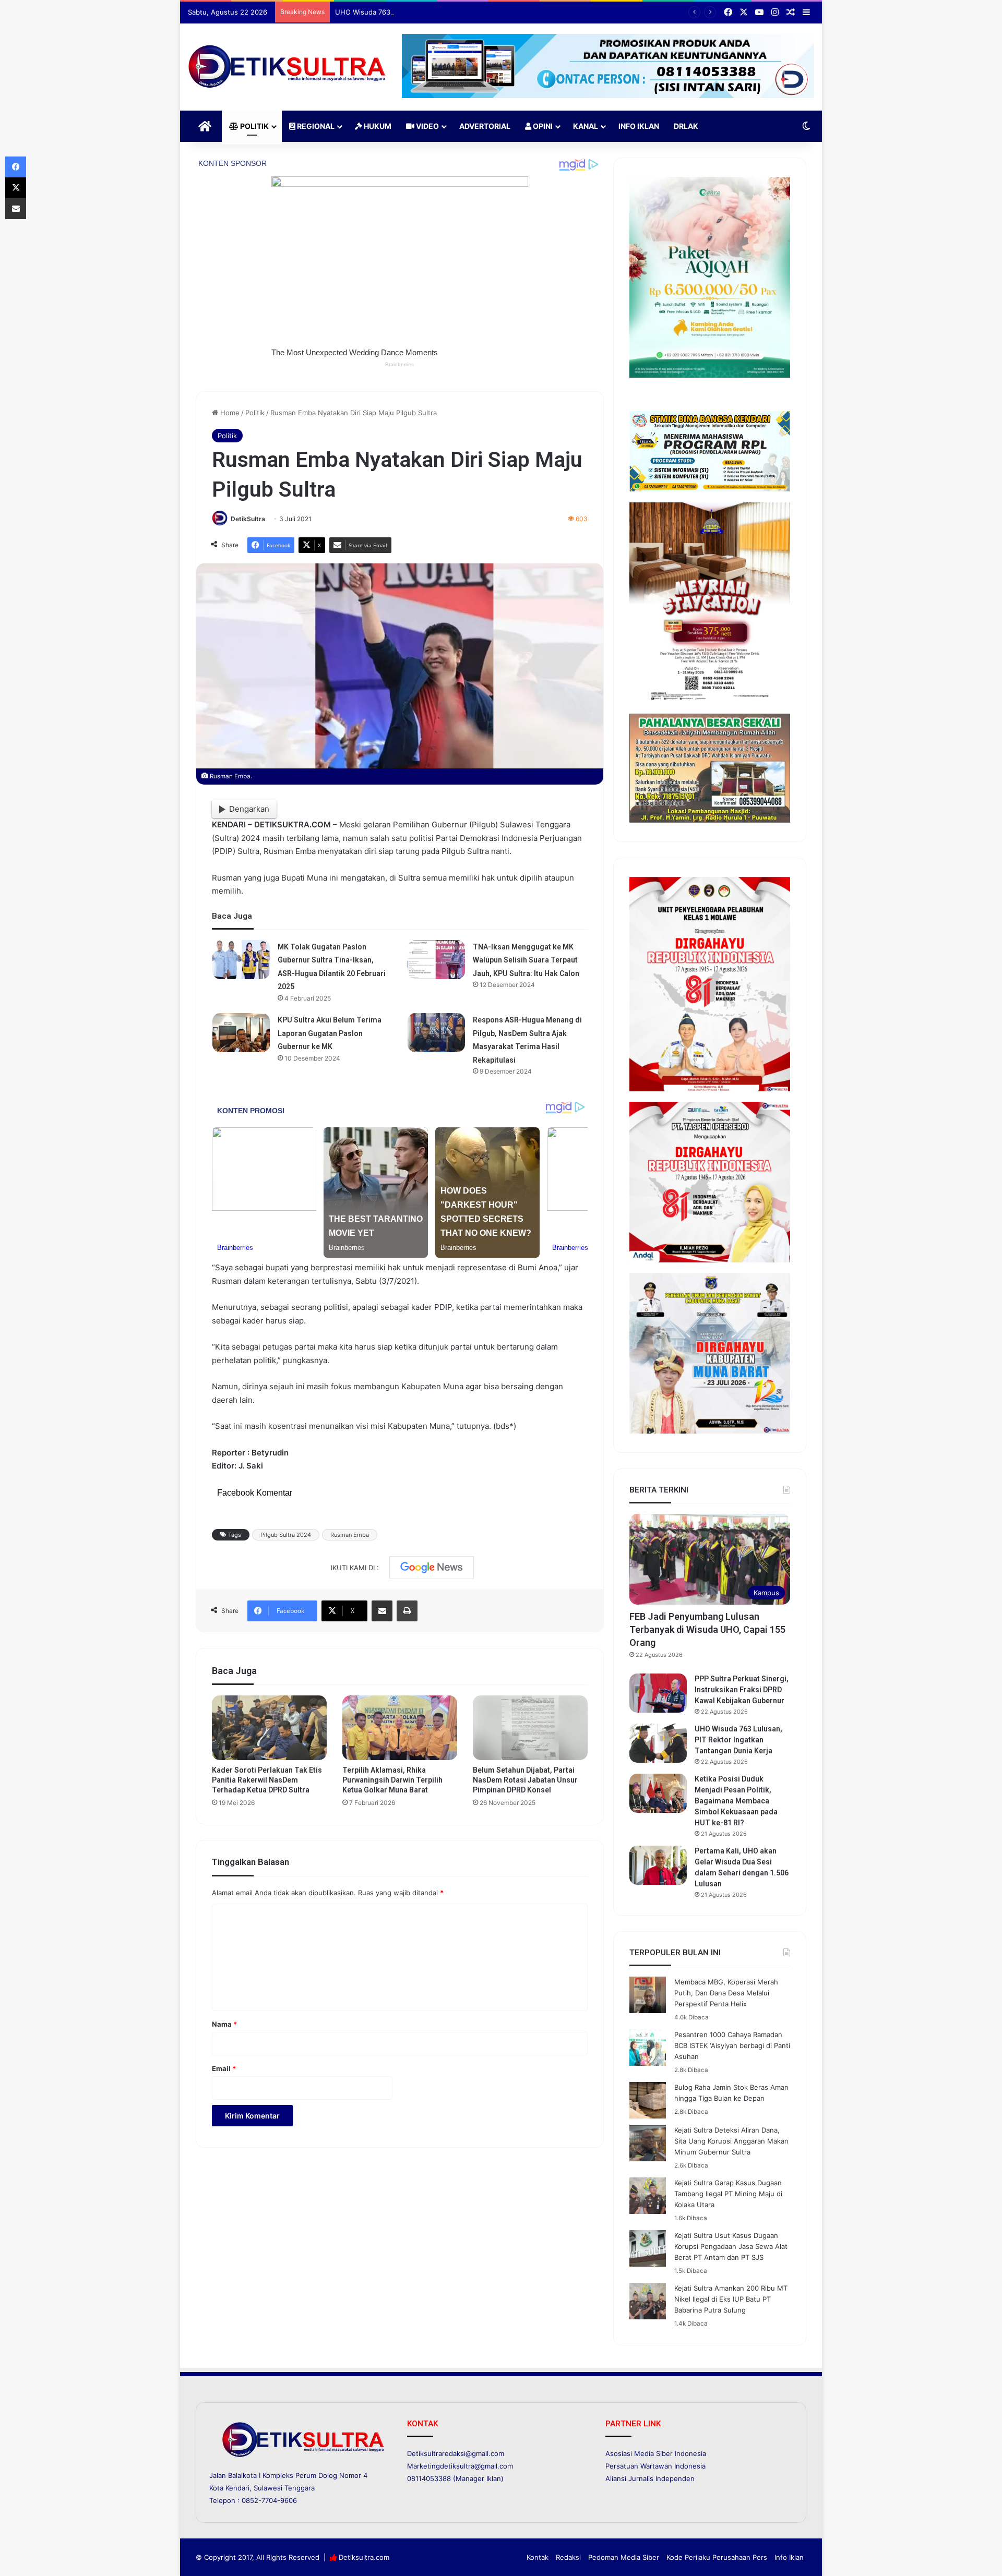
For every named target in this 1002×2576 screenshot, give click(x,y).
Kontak (538, 2557)
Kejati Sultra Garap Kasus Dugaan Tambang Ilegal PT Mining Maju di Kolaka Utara (728, 2194)
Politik (254, 126)
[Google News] (432, 1568)
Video (427, 126)
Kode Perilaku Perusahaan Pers (717, 2557)
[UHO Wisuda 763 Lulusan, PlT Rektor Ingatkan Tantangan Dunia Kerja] (658, 1743)
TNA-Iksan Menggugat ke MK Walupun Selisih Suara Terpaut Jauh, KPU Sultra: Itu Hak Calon (526, 960)
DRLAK (686, 126)
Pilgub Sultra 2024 (286, 1535)
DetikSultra (248, 519)
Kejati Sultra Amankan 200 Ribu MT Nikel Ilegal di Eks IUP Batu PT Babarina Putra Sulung (731, 2299)
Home (229, 413)
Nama (224, 2024)
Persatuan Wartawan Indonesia (655, 2466)
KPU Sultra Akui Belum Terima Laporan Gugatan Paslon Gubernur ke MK (330, 1033)
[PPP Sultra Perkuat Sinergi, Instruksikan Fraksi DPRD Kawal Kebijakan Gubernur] (658, 1693)
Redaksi (568, 2557)
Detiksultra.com (364, 2557)
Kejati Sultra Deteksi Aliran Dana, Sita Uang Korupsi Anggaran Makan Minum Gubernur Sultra (731, 2141)
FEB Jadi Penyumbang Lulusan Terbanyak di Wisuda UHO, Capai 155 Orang (707, 1629)
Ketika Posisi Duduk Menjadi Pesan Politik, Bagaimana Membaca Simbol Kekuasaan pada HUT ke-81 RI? (736, 1801)
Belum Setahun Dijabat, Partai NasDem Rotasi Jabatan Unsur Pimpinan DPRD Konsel (525, 1780)
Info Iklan (639, 126)
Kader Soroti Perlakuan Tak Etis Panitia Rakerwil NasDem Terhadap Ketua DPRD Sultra (267, 1780)
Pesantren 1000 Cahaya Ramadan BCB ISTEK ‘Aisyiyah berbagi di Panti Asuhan (732, 2045)
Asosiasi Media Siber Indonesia (656, 2453)
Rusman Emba (350, 1535)
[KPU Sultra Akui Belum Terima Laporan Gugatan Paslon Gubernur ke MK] (241, 1033)
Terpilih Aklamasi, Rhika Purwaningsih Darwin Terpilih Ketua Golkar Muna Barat (392, 1780)
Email (224, 2068)
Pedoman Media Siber (624, 2557)
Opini (542, 126)
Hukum (377, 126)
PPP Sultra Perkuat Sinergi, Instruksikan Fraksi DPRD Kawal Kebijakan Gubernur (742, 1690)
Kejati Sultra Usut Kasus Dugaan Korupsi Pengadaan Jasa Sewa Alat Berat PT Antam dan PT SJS (731, 2246)
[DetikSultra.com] (287, 67)
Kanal (586, 126)
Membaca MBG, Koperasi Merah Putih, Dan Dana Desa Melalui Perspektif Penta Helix (726, 1993)
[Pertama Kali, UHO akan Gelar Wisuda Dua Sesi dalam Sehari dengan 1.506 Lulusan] (658, 1865)
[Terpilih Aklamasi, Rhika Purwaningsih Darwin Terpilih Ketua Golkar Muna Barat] (400, 1728)
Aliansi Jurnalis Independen (650, 2478)
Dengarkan (249, 809)
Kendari (237, 2488)
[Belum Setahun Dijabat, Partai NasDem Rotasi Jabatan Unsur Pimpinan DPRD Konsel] (530, 1728)
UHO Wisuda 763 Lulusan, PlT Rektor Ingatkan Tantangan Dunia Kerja (447, 12)
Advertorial (485, 126)
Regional (315, 126)
